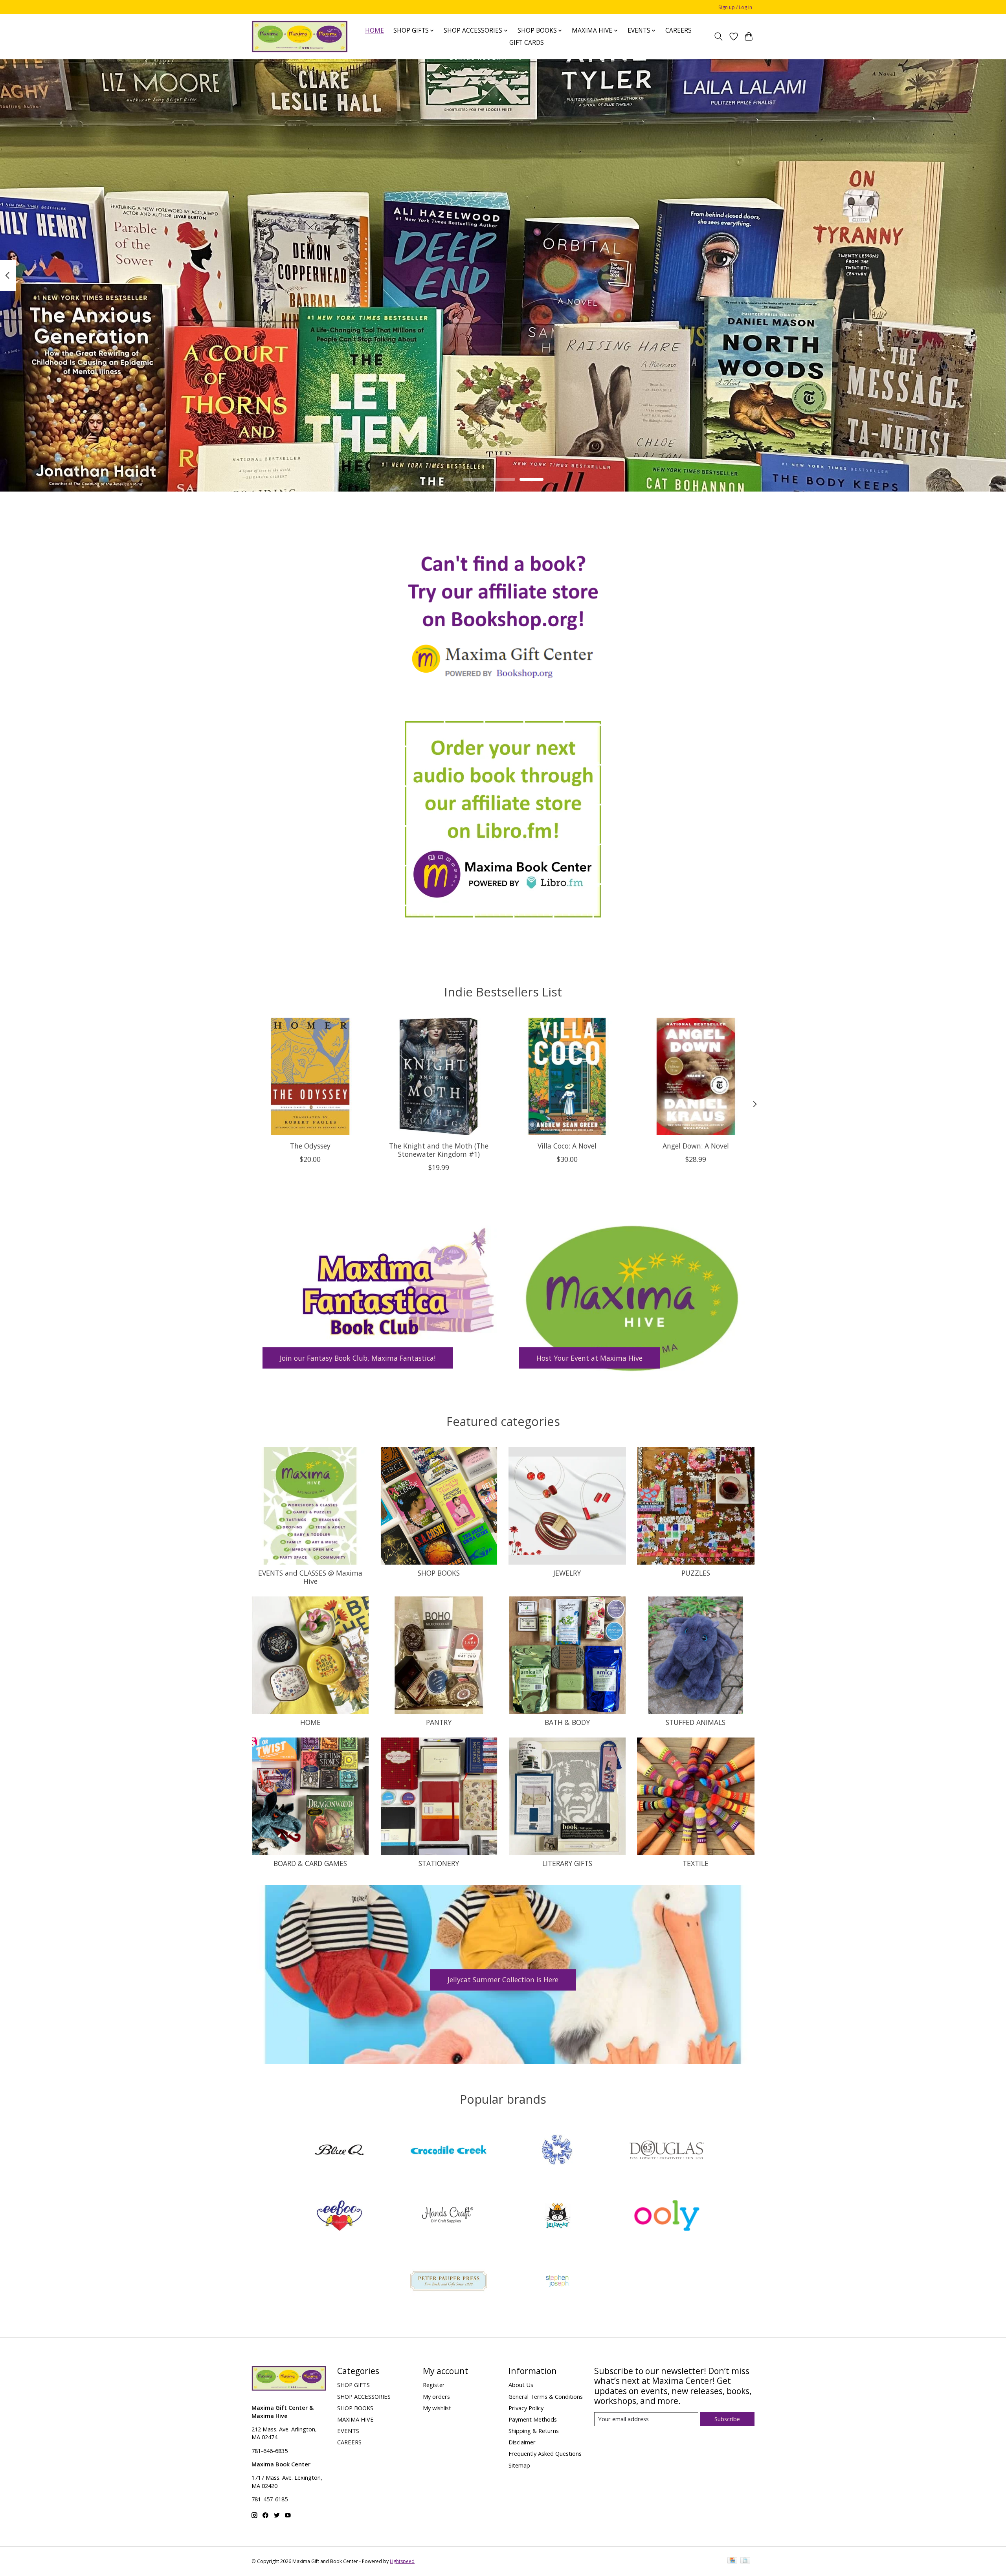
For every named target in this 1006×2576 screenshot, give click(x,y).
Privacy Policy (526, 2408)
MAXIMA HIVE (355, 2419)
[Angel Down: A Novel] (696, 1076)
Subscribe (727, 2419)
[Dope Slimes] (558, 2151)
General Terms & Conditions (546, 2396)
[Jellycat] (558, 2216)
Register (434, 2385)
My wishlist (437, 2408)
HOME (374, 30)
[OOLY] (666, 2216)
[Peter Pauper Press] (448, 2282)
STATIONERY (439, 1863)
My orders (436, 2396)
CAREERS (678, 30)
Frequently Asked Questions (545, 2453)
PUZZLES (696, 1573)
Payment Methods (533, 2419)
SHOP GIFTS (353, 2385)
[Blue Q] (340, 2151)
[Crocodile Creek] (448, 2151)
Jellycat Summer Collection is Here (503, 1980)
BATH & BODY (567, 1722)
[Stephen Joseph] (558, 2282)
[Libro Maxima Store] (503, 819)
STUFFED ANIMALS (696, 1722)
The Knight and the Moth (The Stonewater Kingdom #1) (439, 1149)
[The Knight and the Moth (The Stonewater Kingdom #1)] (439, 1076)
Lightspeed (402, 2561)
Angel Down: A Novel (696, 1145)
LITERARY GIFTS (567, 1863)
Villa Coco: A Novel (567, 1145)
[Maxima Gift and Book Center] (300, 37)
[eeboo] (340, 2216)
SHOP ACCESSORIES (364, 2396)
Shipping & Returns (534, 2431)
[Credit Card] (732, 2561)
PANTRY (439, 1722)
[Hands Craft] (448, 2216)
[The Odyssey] (310, 1076)
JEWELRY (567, 1573)
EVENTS (348, 2431)
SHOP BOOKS (439, 1573)
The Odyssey (310, 1145)
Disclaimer (522, 2442)
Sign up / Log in (735, 7)
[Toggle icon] (719, 37)
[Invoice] (745, 2561)
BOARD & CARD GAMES (310, 1863)
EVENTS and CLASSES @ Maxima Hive (310, 1577)
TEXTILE (696, 1863)
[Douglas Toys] (666, 2151)
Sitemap (519, 2465)
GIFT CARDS (527, 43)
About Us (521, 2385)
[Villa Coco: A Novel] (567, 1076)
